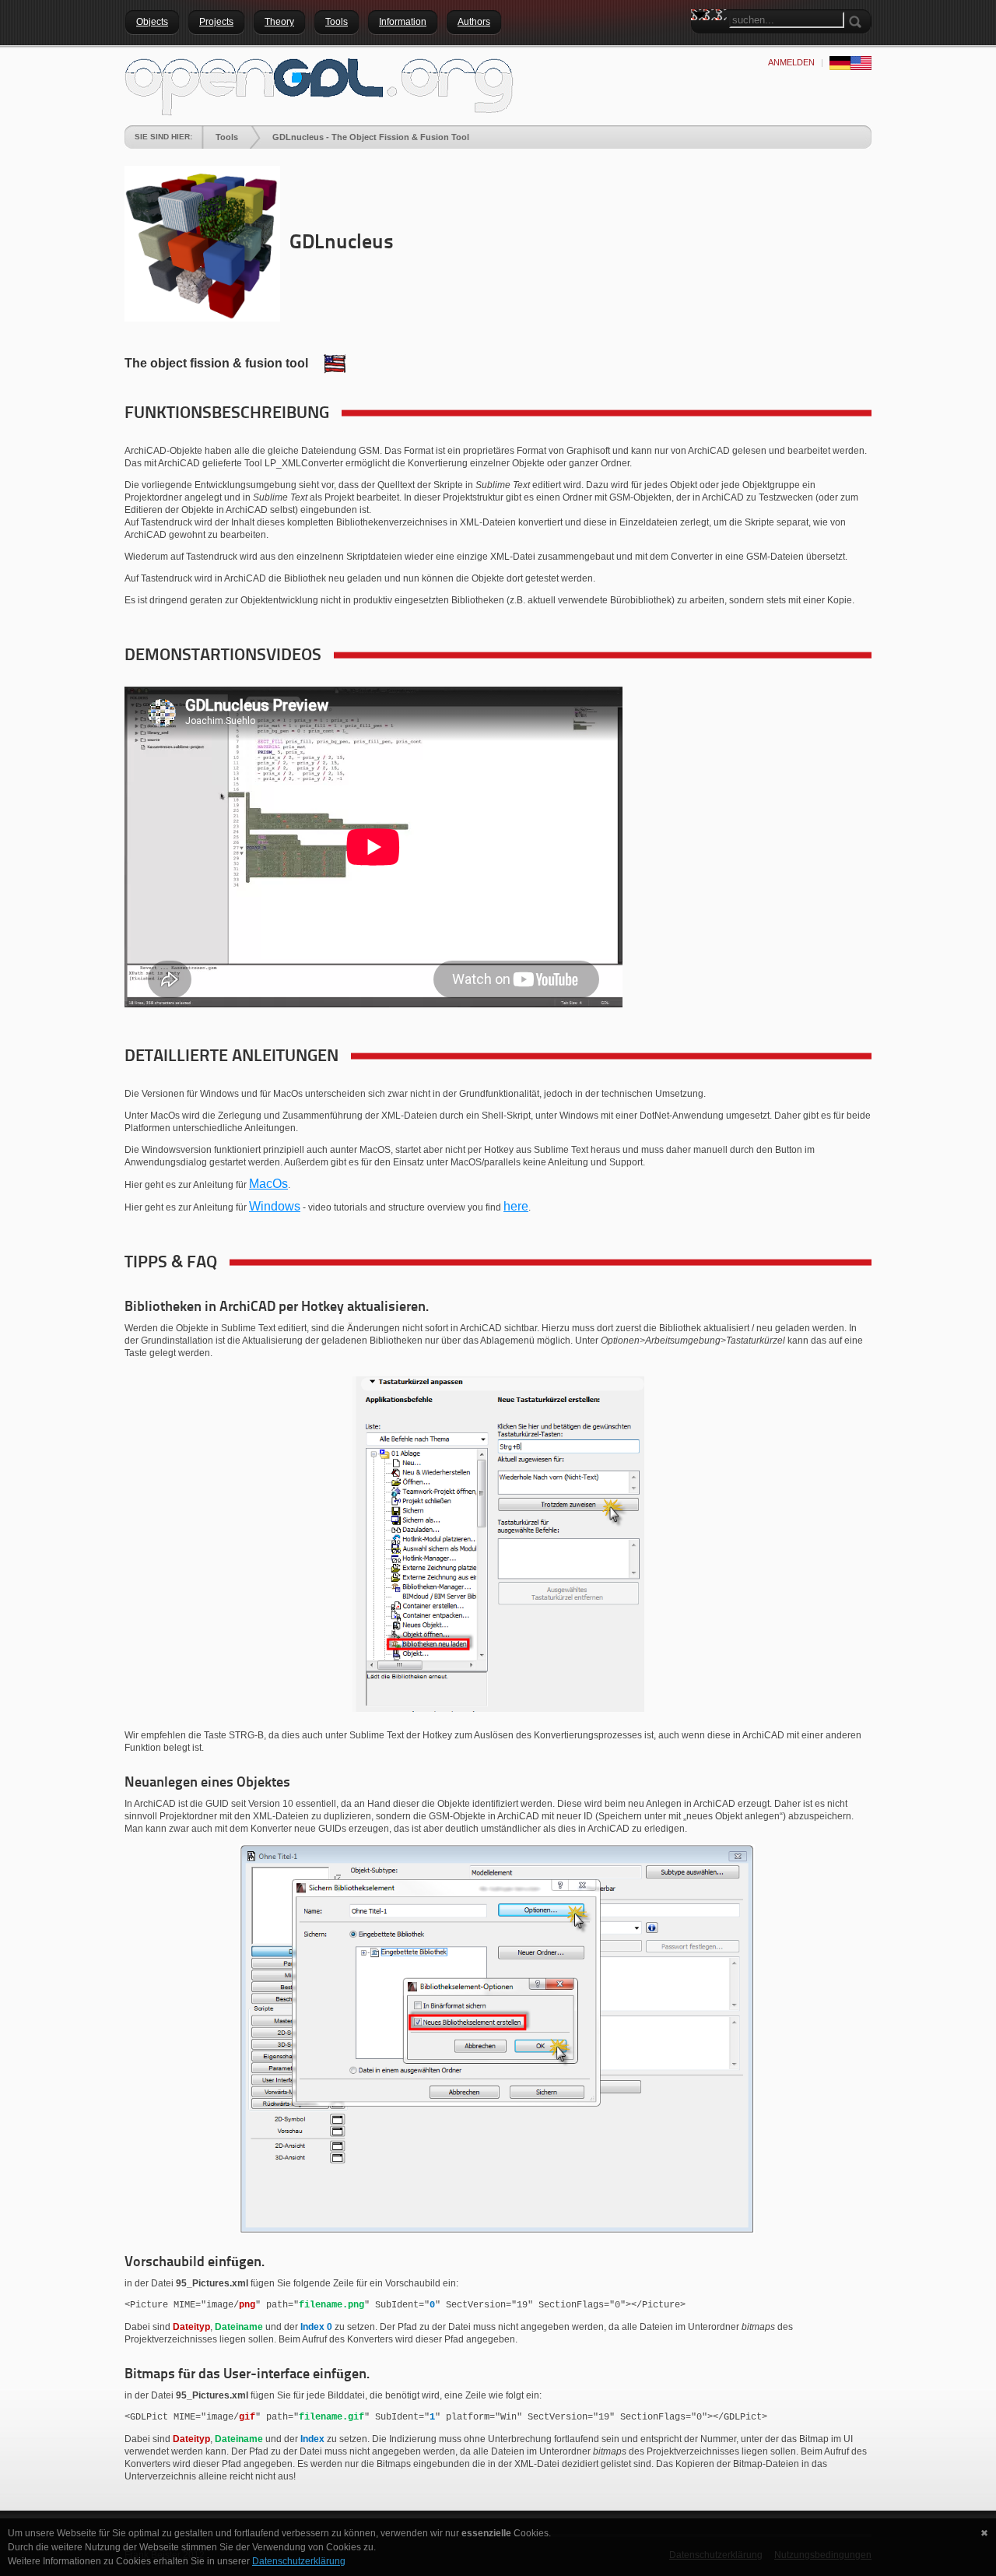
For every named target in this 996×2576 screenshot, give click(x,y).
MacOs (268, 1184)
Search (703, 43)
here (516, 1206)
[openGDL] (319, 85)
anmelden (791, 62)
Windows (275, 1206)
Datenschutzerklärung (299, 2561)
